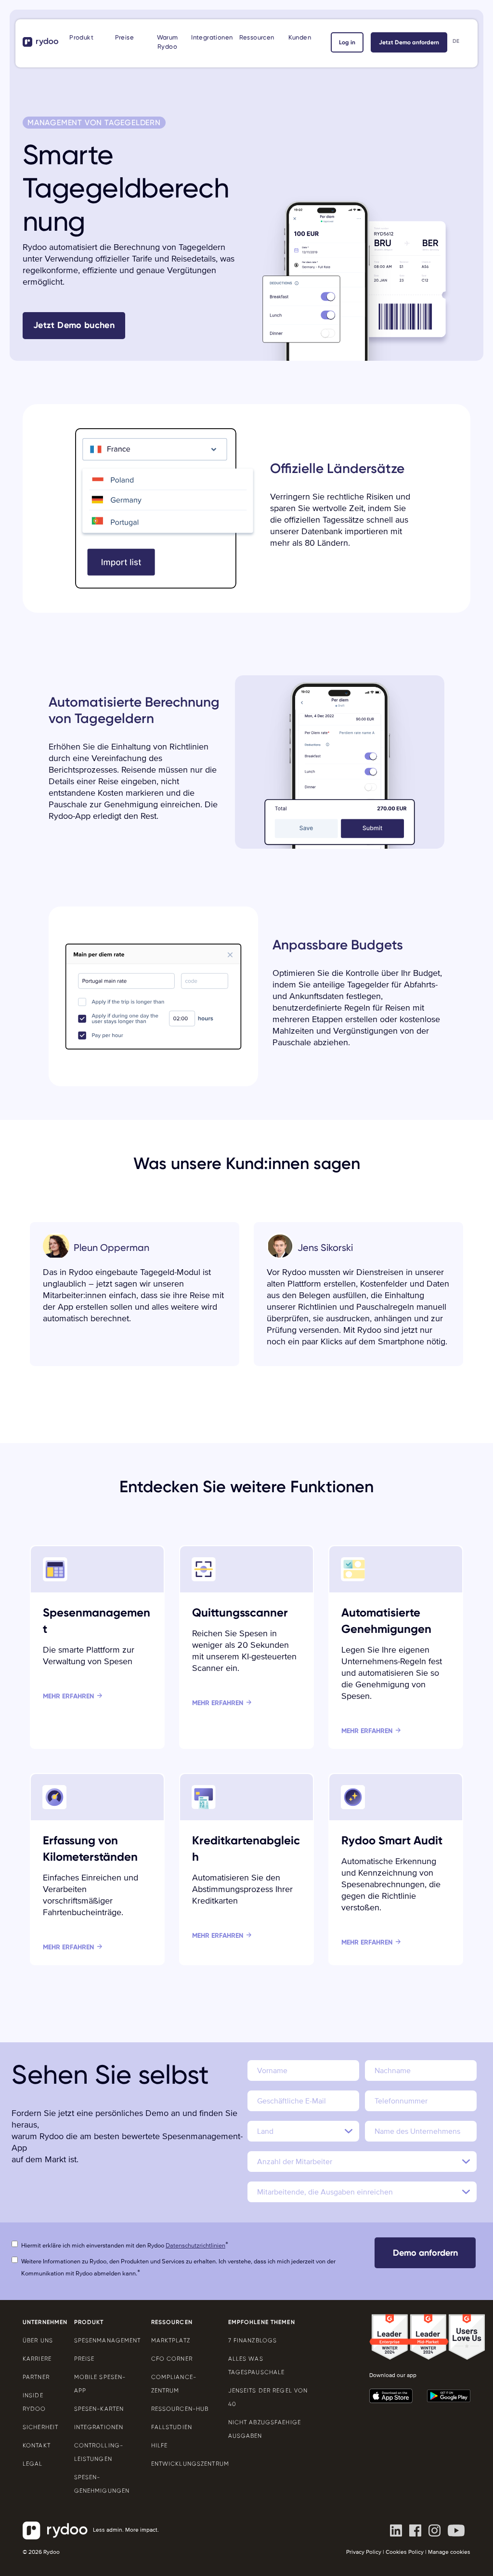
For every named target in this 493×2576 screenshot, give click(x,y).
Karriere (37, 2359)
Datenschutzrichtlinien (195, 2246)
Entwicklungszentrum (182, 2464)
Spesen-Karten (99, 2409)
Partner (36, 2377)
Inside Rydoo (34, 2402)
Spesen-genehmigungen (102, 2484)
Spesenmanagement (105, 2340)
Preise (124, 37)
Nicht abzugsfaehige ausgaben (265, 2429)
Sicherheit (40, 2427)
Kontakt (37, 2445)
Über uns (38, 2340)
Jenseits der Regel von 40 (268, 2397)
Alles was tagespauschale (257, 2366)
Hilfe (160, 2445)
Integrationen (212, 37)
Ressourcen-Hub (180, 2409)
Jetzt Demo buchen (74, 325)
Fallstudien (172, 2427)
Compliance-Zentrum (174, 2384)
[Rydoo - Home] (41, 42)
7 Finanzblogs (253, 2340)
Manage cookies (449, 2552)
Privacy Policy (364, 2552)
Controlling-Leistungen (99, 2452)
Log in (347, 42)
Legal (33, 2464)
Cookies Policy (405, 2552)
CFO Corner (172, 2359)
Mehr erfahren (68, 1696)
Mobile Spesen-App (100, 2384)
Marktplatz (171, 2340)
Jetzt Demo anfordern (409, 42)
